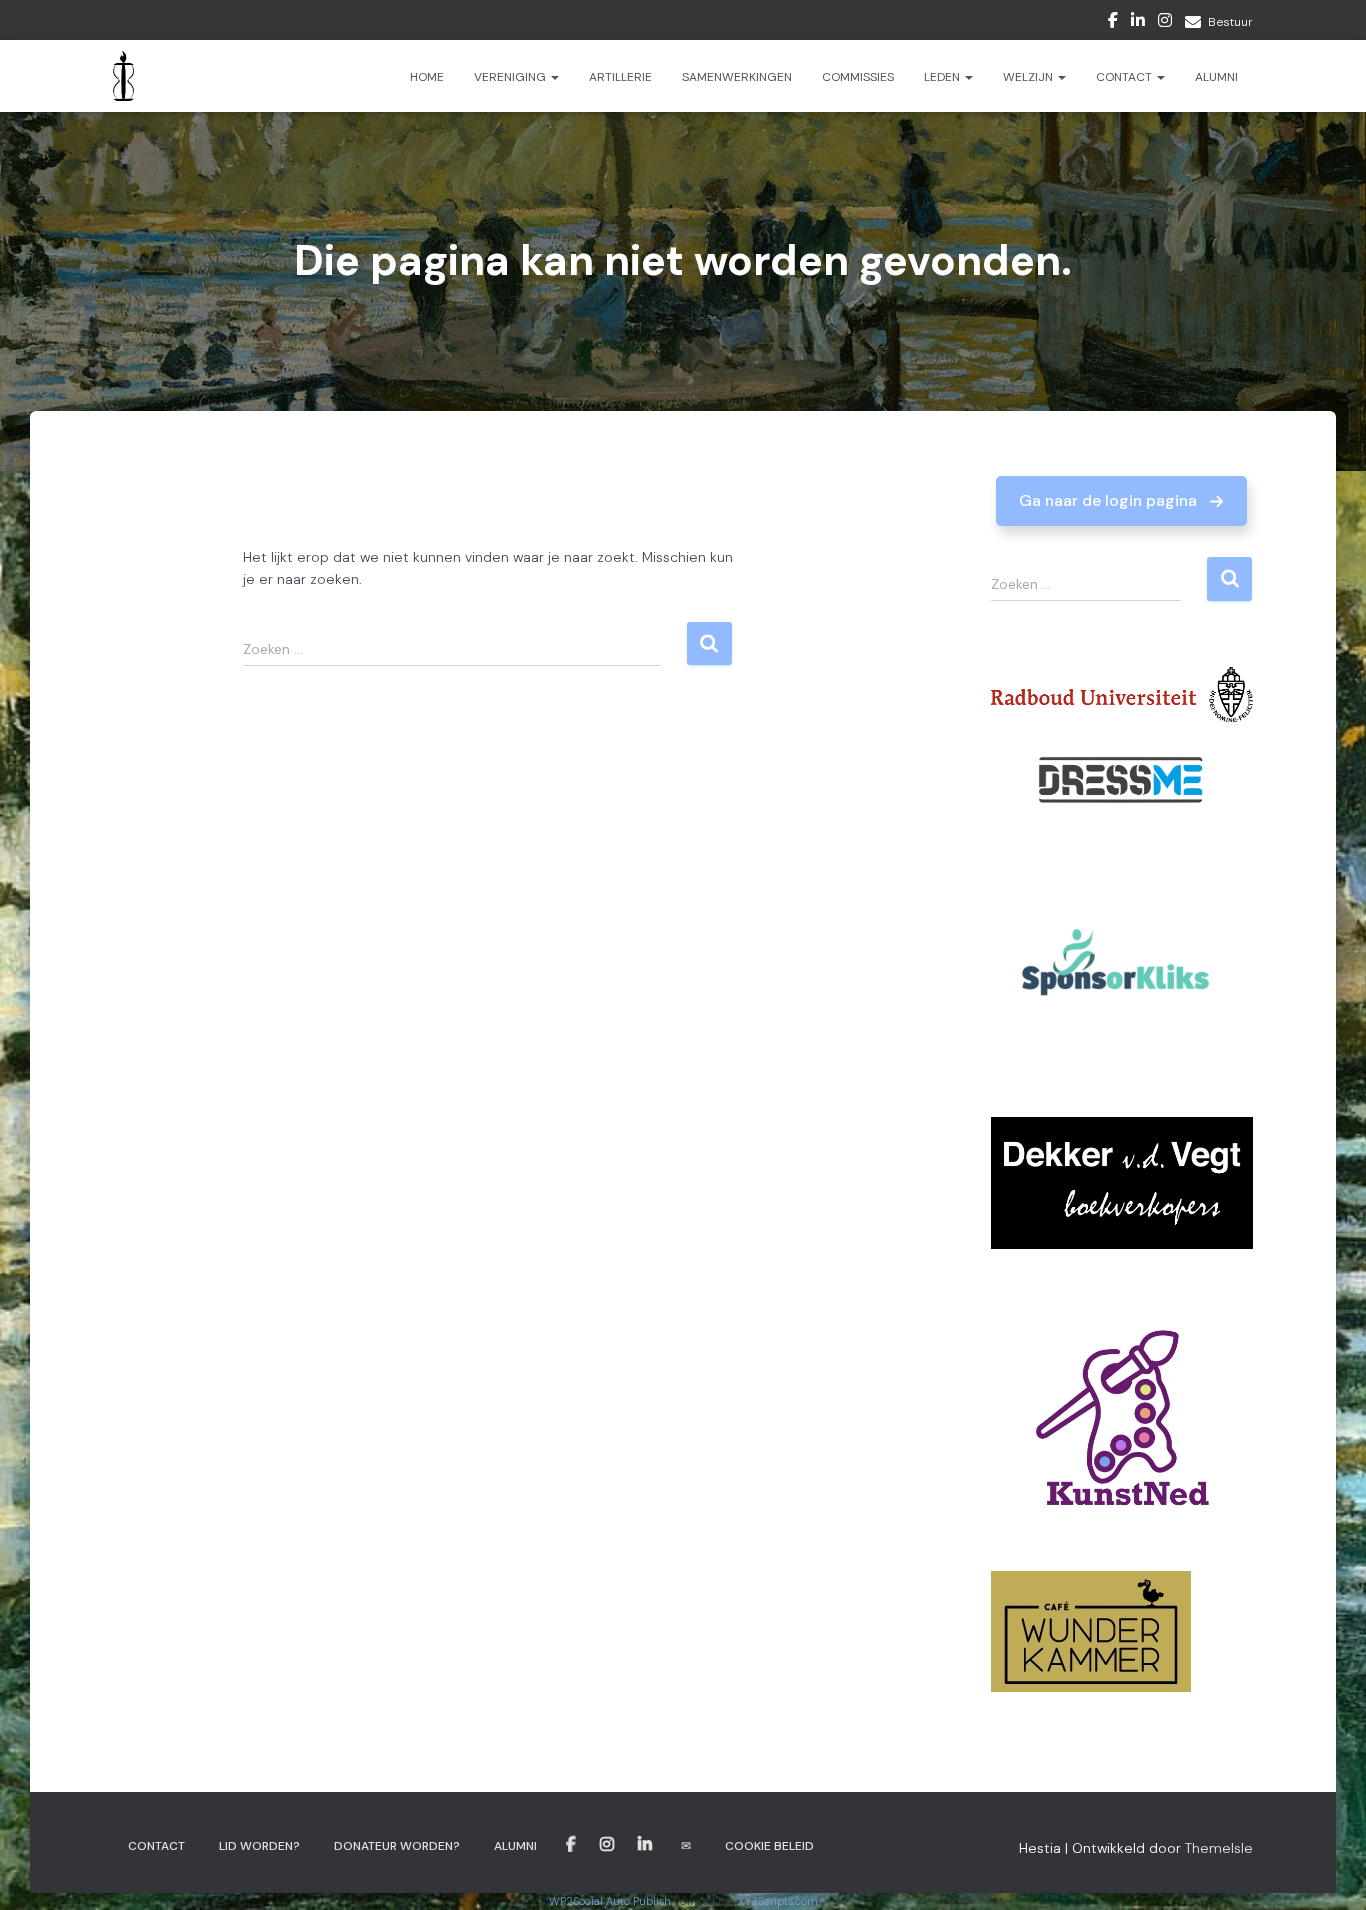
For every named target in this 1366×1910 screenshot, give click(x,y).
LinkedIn (1138, 23)
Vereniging (511, 77)
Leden (943, 77)
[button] (1121, 501)
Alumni (1216, 77)
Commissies (858, 77)
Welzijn (1029, 77)
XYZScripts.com (778, 1901)
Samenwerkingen (737, 77)
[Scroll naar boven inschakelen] (1326, 1870)
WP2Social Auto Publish (610, 1901)
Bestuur (1230, 22)
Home (427, 77)
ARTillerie (620, 77)
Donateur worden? (397, 1846)
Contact (1125, 77)
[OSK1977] (123, 76)
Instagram (1165, 23)
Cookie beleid (769, 1846)
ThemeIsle (1219, 1848)
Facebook (1113, 23)
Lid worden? (259, 1846)
